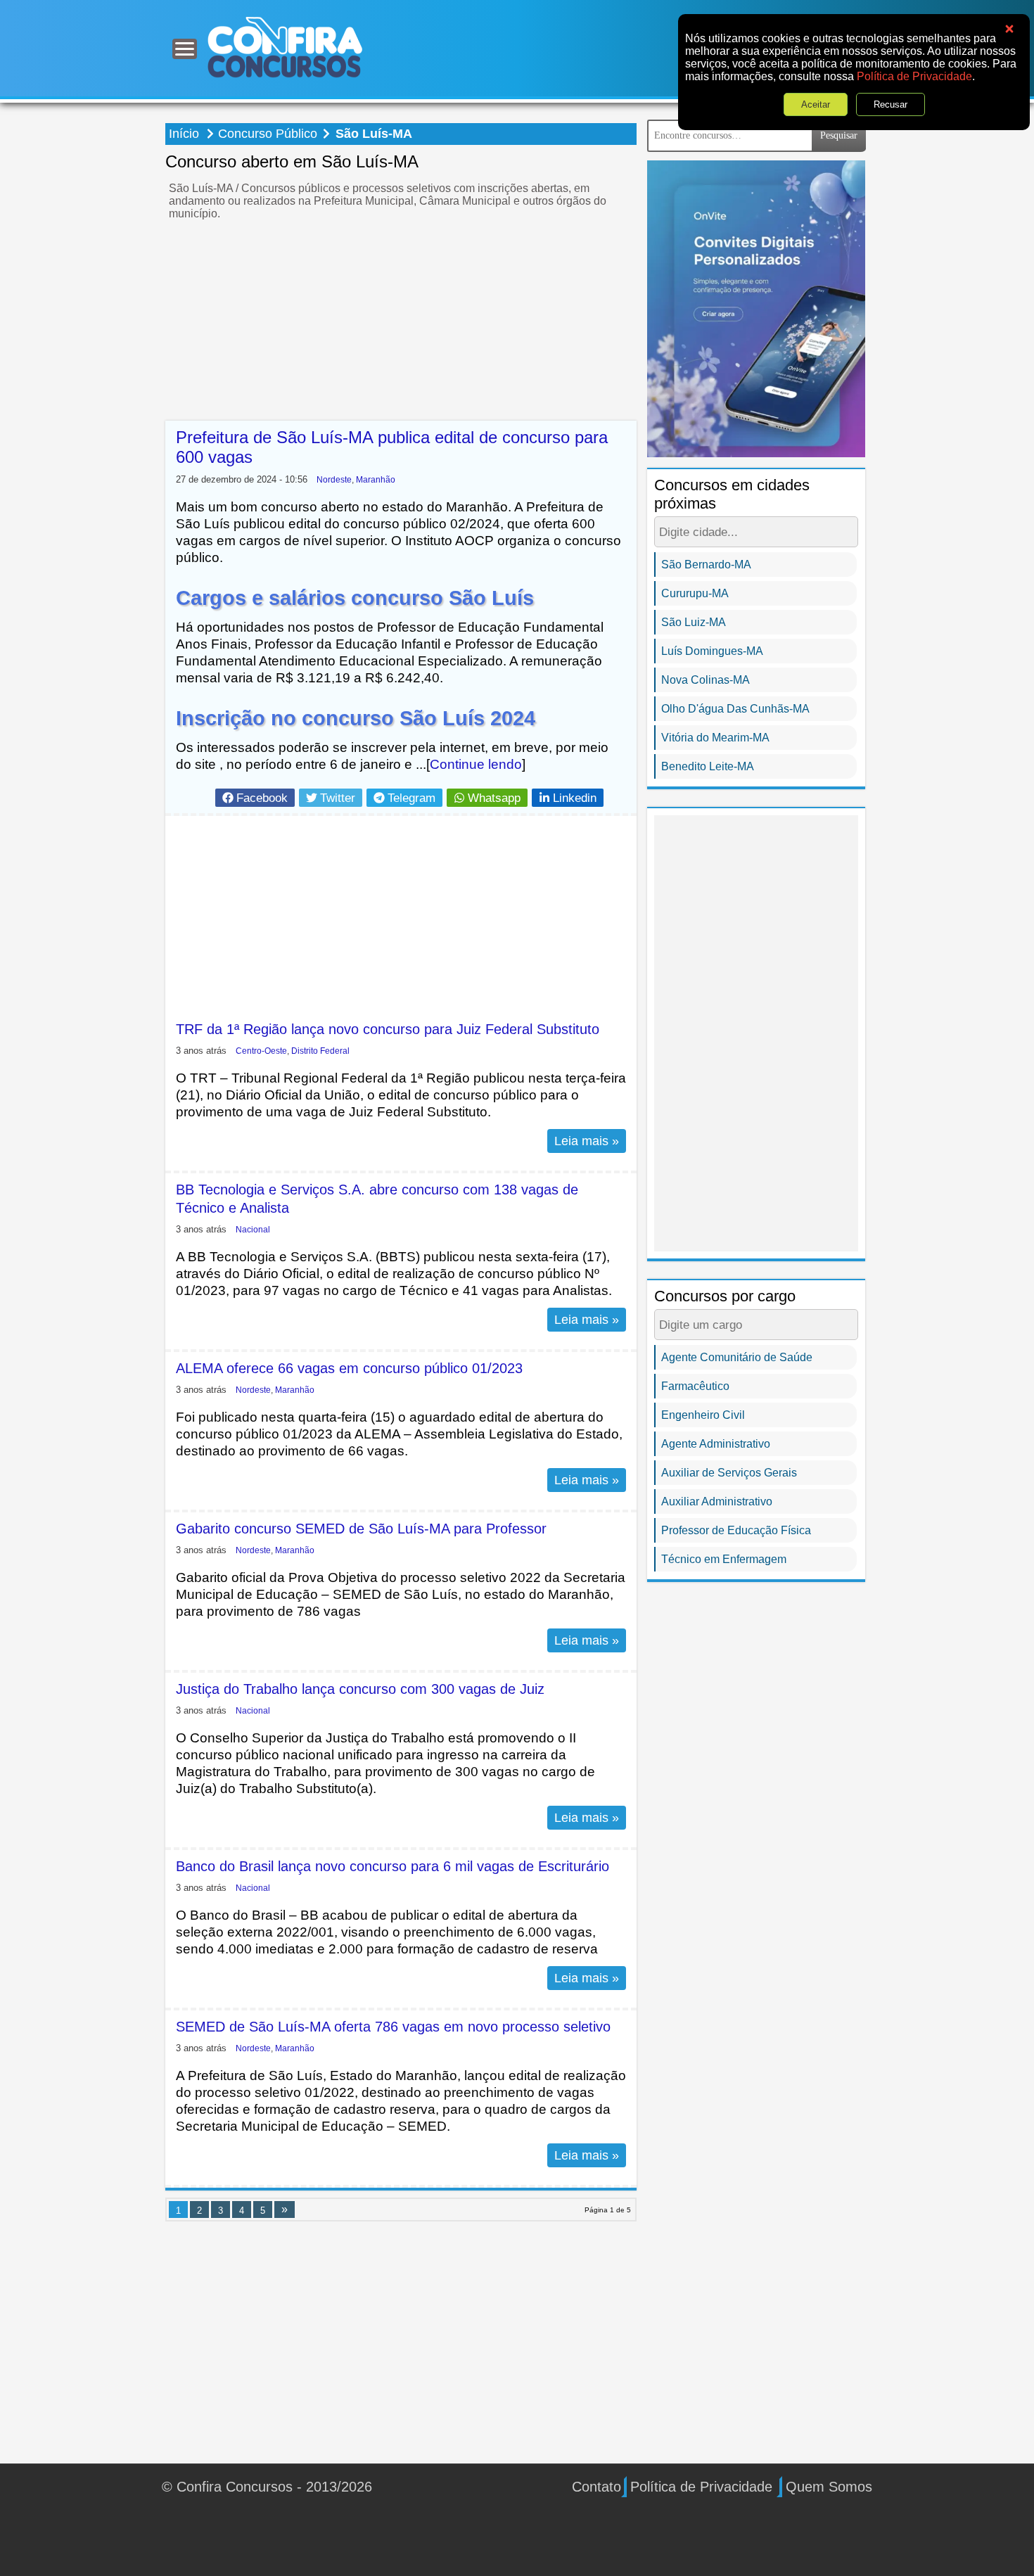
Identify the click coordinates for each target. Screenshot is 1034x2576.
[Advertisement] (401, 322)
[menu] (185, 49)
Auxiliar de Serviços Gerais (729, 1473)
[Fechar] (1009, 29)
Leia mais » (587, 1141)
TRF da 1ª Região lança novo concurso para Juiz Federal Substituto (388, 1029)
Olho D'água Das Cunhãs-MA (735, 709)
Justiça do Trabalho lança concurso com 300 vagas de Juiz (360, 1689)
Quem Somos (829, 2487)
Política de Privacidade (914, 76)
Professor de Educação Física (736, 1530)
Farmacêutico (695, 1386)
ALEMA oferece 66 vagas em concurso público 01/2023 (349, 1368)
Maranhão (376, 479)
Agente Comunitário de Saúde (737, 1357)
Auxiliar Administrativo (717, 1501)
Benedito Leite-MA (708, 766)
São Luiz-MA (694, 622)
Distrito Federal (320, 1051)
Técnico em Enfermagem (724, 1559)
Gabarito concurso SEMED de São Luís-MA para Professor (361, 1529)
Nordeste (334, 479)
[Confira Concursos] (285, 47)
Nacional (253, 1229)
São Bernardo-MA (706, 565)
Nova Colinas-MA (706, 680)
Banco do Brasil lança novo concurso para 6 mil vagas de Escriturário (392, 1866)
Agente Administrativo (716, 1444)
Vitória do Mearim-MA (715, 738)
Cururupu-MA (695, 593)
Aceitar (816, 104)
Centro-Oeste (261, 1051)
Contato (596, 2487)
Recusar (891, 104)
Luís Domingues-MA (712, 651)
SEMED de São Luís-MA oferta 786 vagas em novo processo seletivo (393, 2027)
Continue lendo (476, 764)
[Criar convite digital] (756, 308)
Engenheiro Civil (703, 1415)
